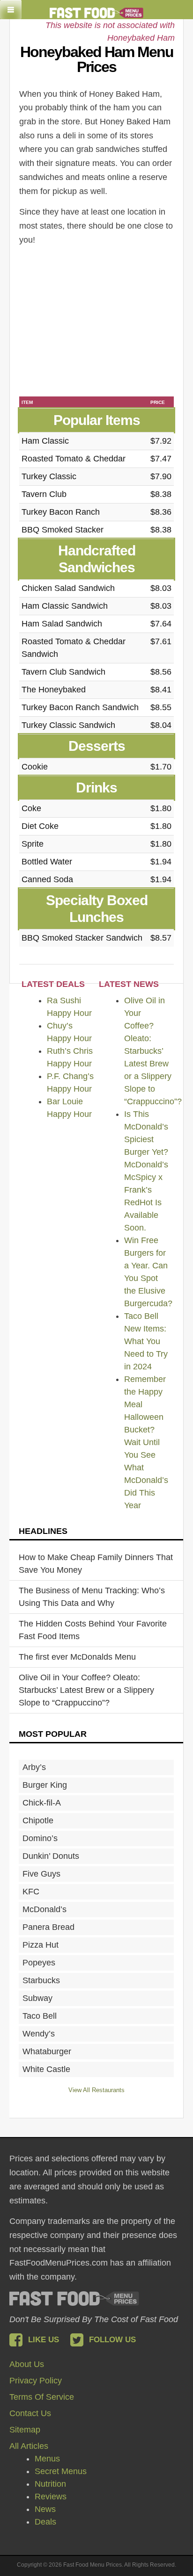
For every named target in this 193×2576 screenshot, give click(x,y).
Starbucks (41, 1980)
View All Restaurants (96, 2090)
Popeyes (39, 1963)
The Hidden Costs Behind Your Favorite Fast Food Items (93, 1630)
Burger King (45, 1785)
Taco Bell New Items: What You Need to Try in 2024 (146, 1341)
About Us (27, 2364)
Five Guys (41, 1874)
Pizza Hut (41, 1945)
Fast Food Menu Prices (74, 2299)
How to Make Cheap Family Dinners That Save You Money (96, 1564)
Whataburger (47, 2051)
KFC (31, 1892)
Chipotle (38, 1820)
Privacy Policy (36, 2381)
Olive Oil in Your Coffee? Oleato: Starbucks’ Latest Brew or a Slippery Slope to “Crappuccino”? (153, 1051)
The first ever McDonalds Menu (77, 1657)
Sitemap (25, 2430)
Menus (47, 2459)
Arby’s (34, 1767)
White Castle (46, 2069)
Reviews (51, 2497)
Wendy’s (39, 2034)
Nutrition (50, 2484)
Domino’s (40, 1838)
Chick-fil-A (42, 1803)
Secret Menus (61, 2471)
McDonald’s (45, 1909)
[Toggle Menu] (11, 10)
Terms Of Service (42, 2397)
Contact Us (30, 2413)
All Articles (29, 2446)
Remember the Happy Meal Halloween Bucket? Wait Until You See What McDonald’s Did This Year (146, 1442)
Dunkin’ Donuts (51, 1856)
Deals (45, 2522)
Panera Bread (48, 1927)
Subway (37, 1998)
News (45, 2509)
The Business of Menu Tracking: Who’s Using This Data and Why (92, 1597)
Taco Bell (40, 2016)
